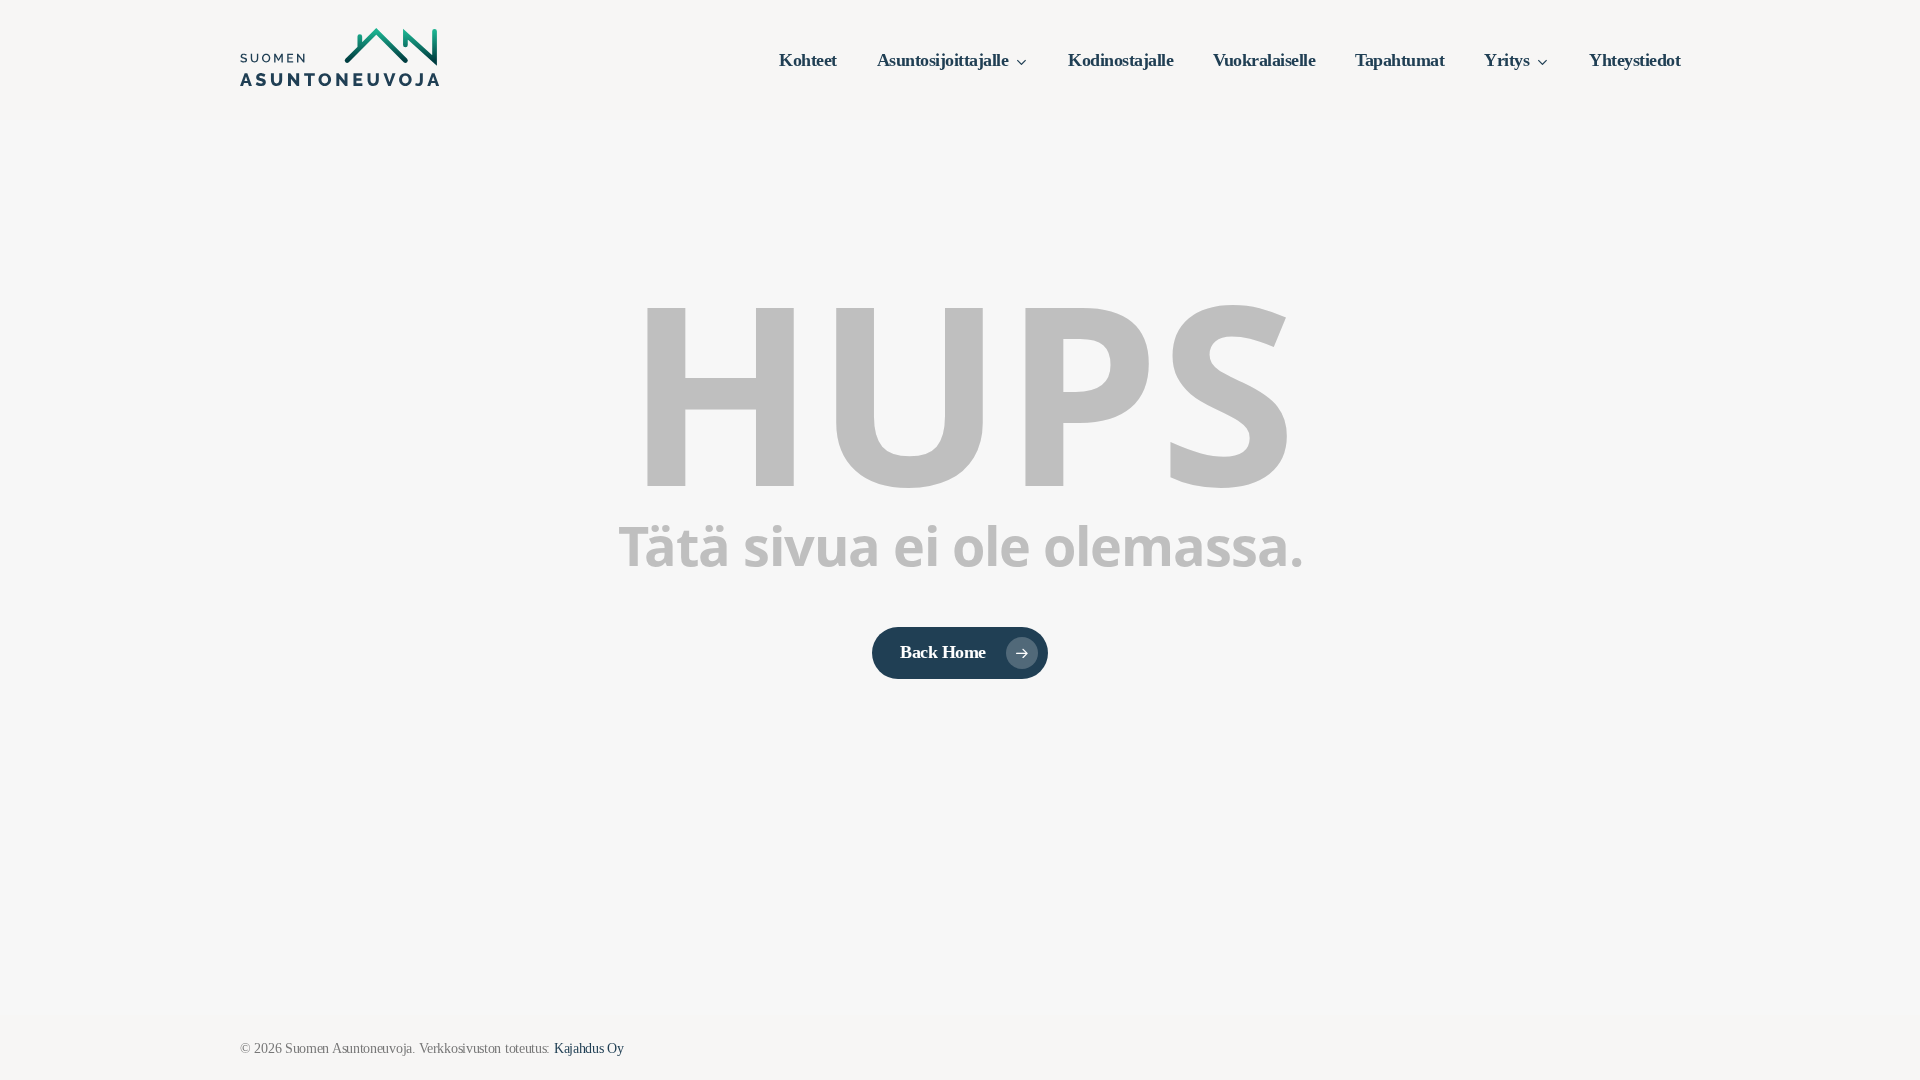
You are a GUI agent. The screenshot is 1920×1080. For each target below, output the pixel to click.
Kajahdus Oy (589, 1048)
